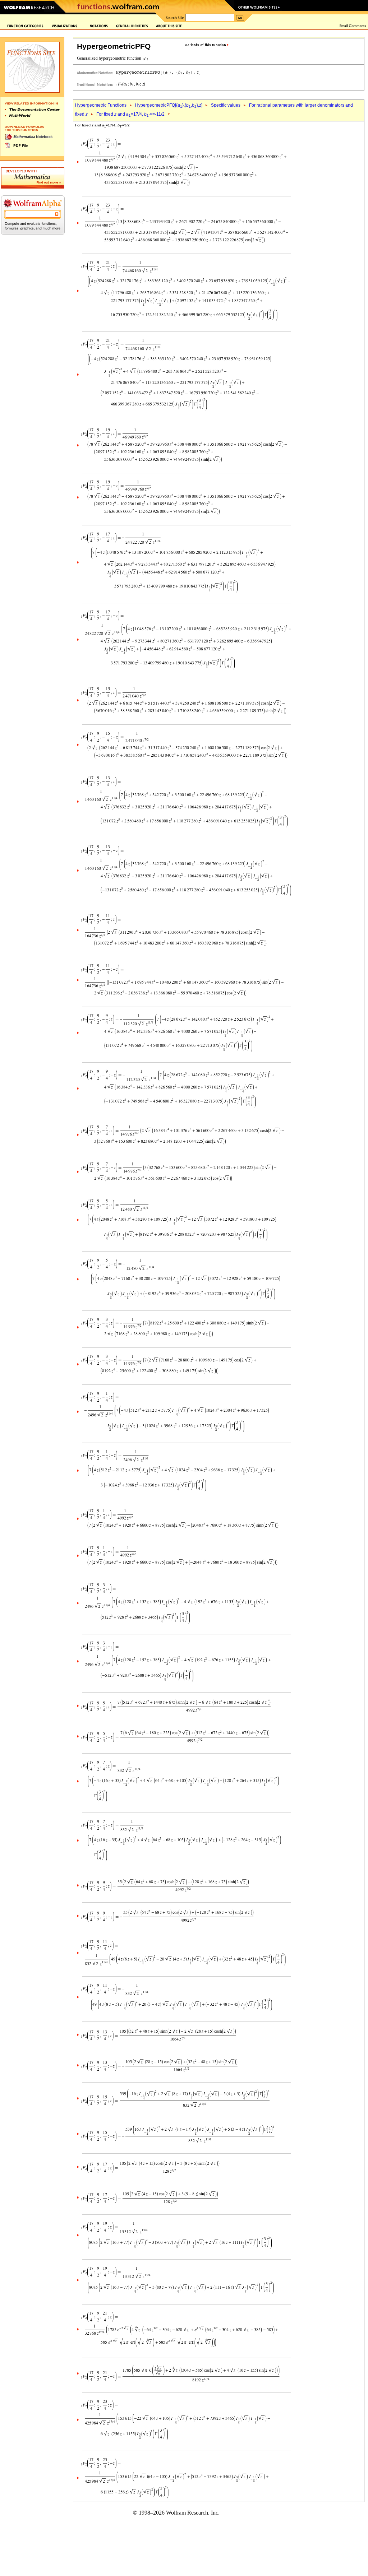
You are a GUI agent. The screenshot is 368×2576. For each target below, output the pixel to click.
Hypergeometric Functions (101, 105)
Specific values (226, 105)
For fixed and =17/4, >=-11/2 (130, 114)
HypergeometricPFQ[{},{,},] (169, 105)
